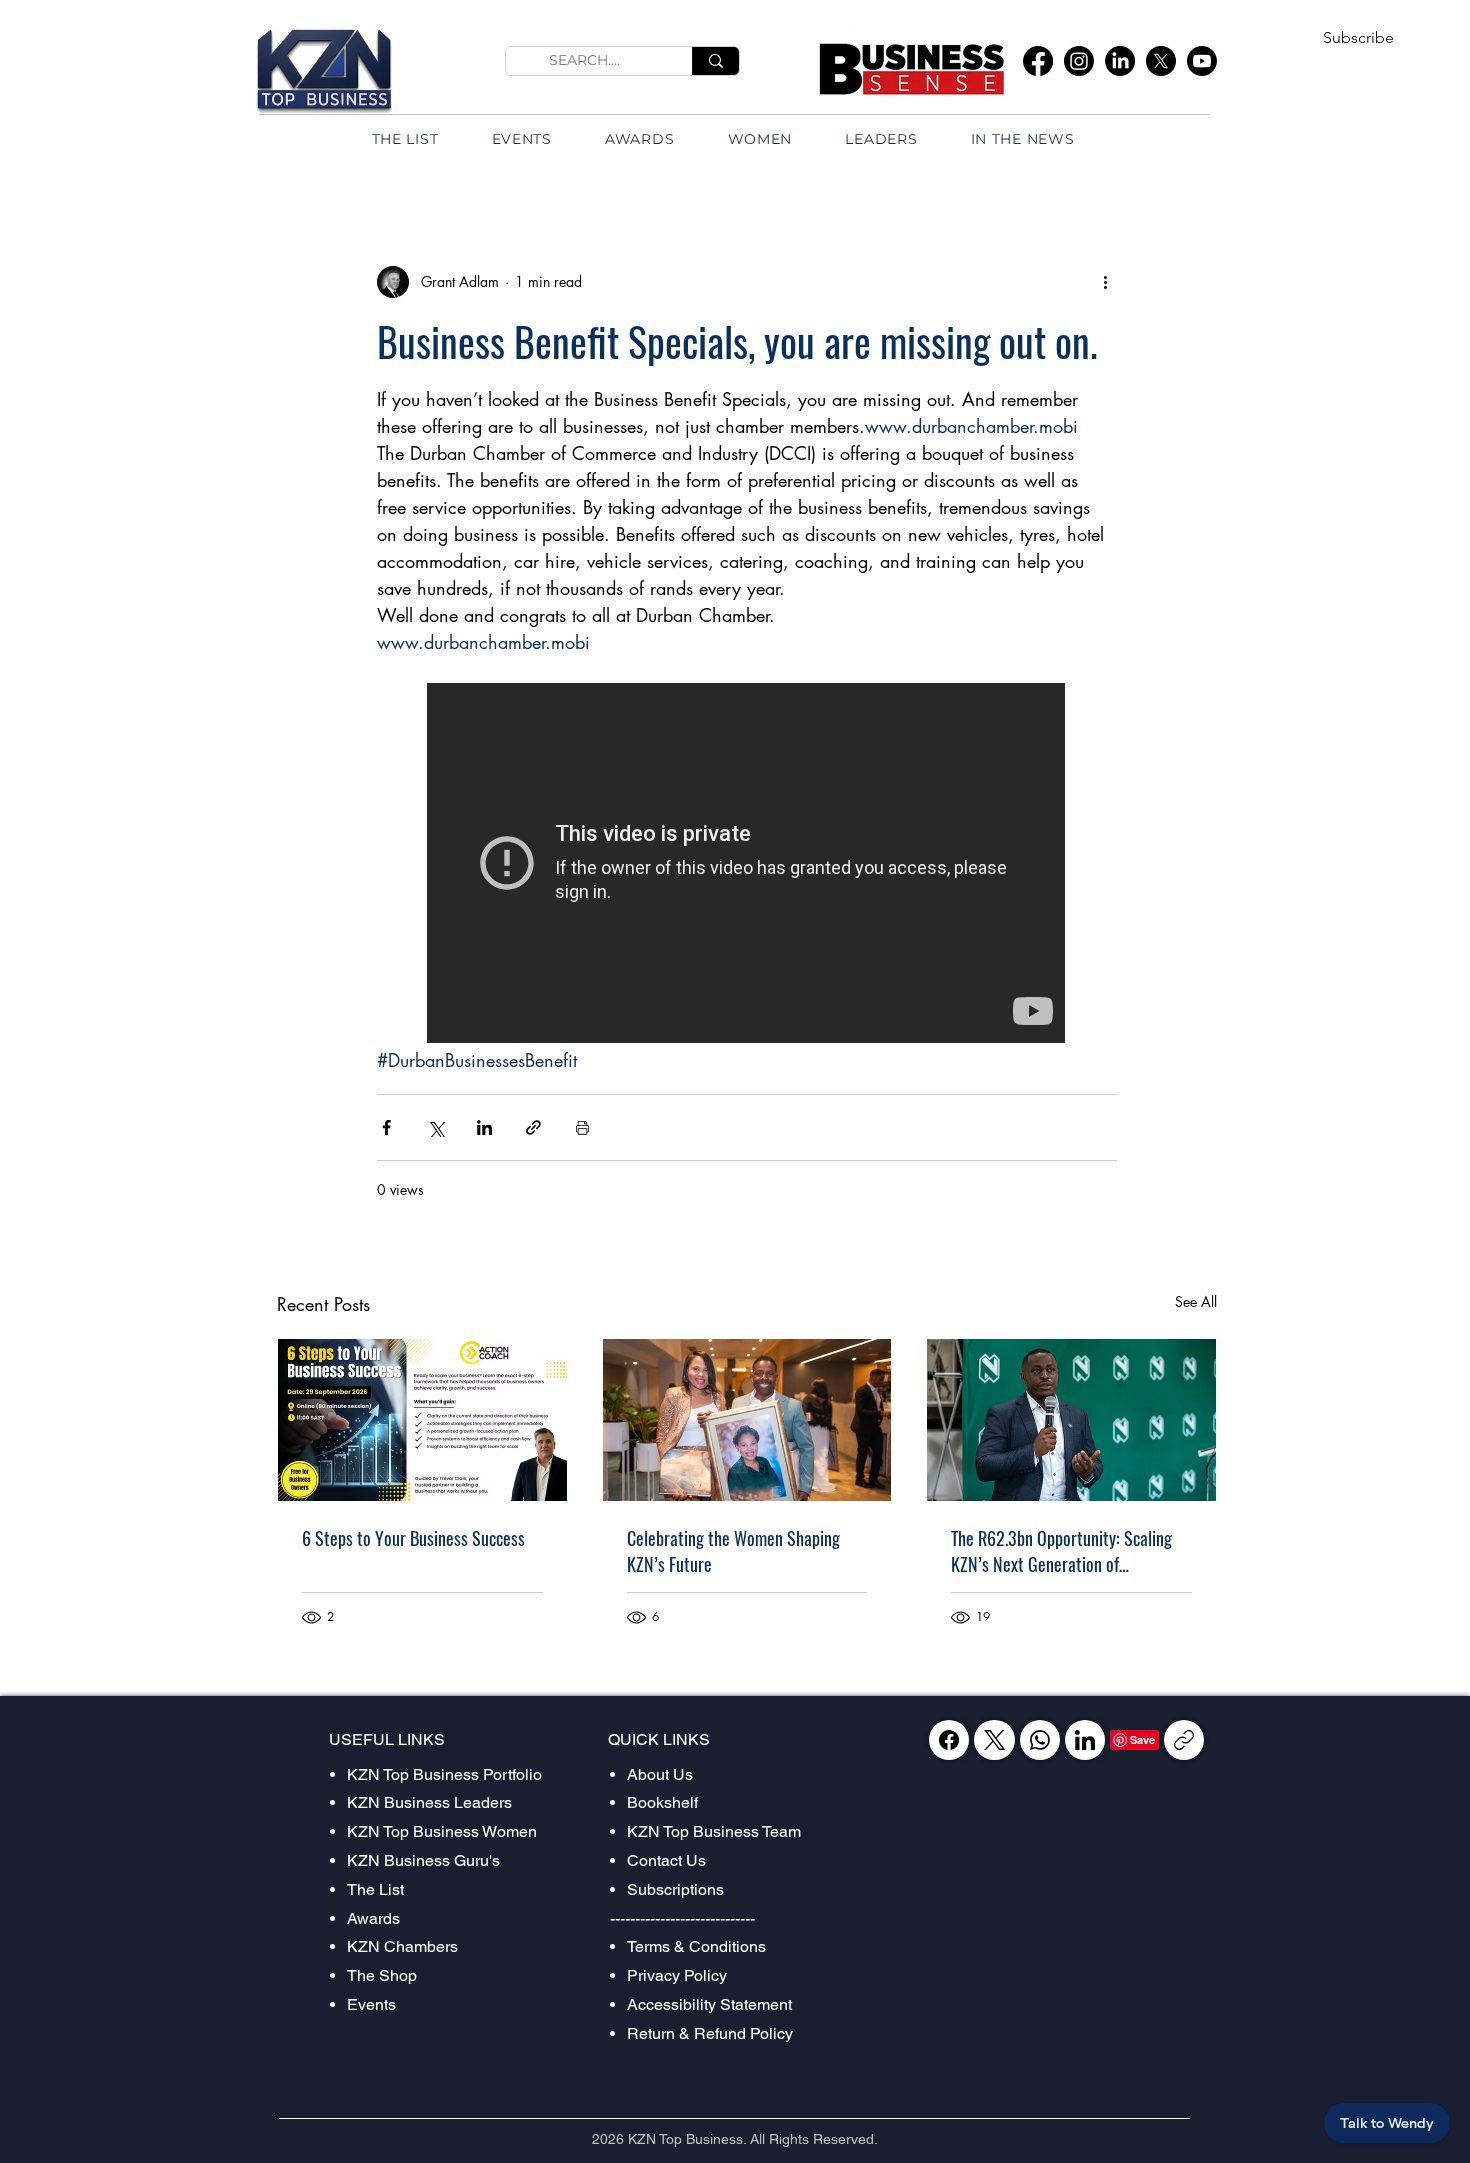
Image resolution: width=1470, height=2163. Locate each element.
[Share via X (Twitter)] (435, 1127)
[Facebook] (1038, 61)
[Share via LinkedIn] (484, 1127)
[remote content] (747, 865)
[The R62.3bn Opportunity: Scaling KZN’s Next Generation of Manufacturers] (1071, 1420)
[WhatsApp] (1040, 1740)
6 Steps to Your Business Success (413, 1538)
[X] (1161, 61)
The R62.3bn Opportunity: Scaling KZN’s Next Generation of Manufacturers (1061, 1551)
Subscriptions (675, 1889)
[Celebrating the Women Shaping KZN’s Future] (747, 1420)
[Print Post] (582, 1127)
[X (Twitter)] (994, 1740)
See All (1196, 1301)
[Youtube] (1202, 61)
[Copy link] (1184, 1740)
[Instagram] (1079, 61)
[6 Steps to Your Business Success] (422, 1420)
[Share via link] (533, 1127)
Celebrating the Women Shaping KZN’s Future (733, 1551)
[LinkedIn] (1120, 61)
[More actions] (1105, 282)
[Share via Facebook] (386, 1127)
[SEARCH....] (715, 61)
